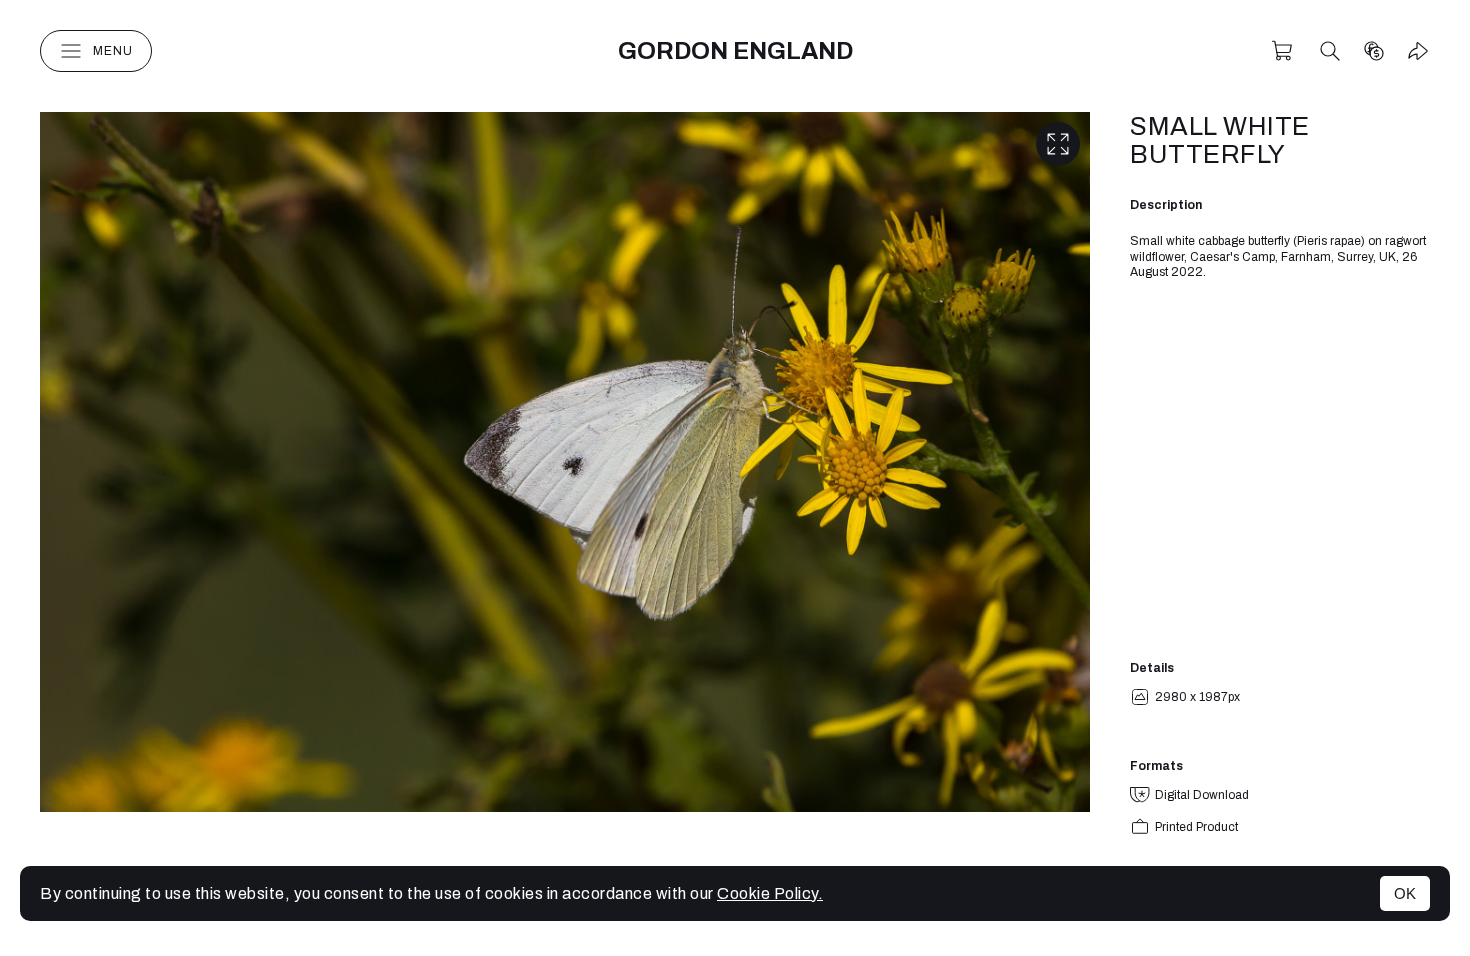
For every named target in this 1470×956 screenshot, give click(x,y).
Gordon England (735, 51)
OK (1405, 893)
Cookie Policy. (770, 893)
